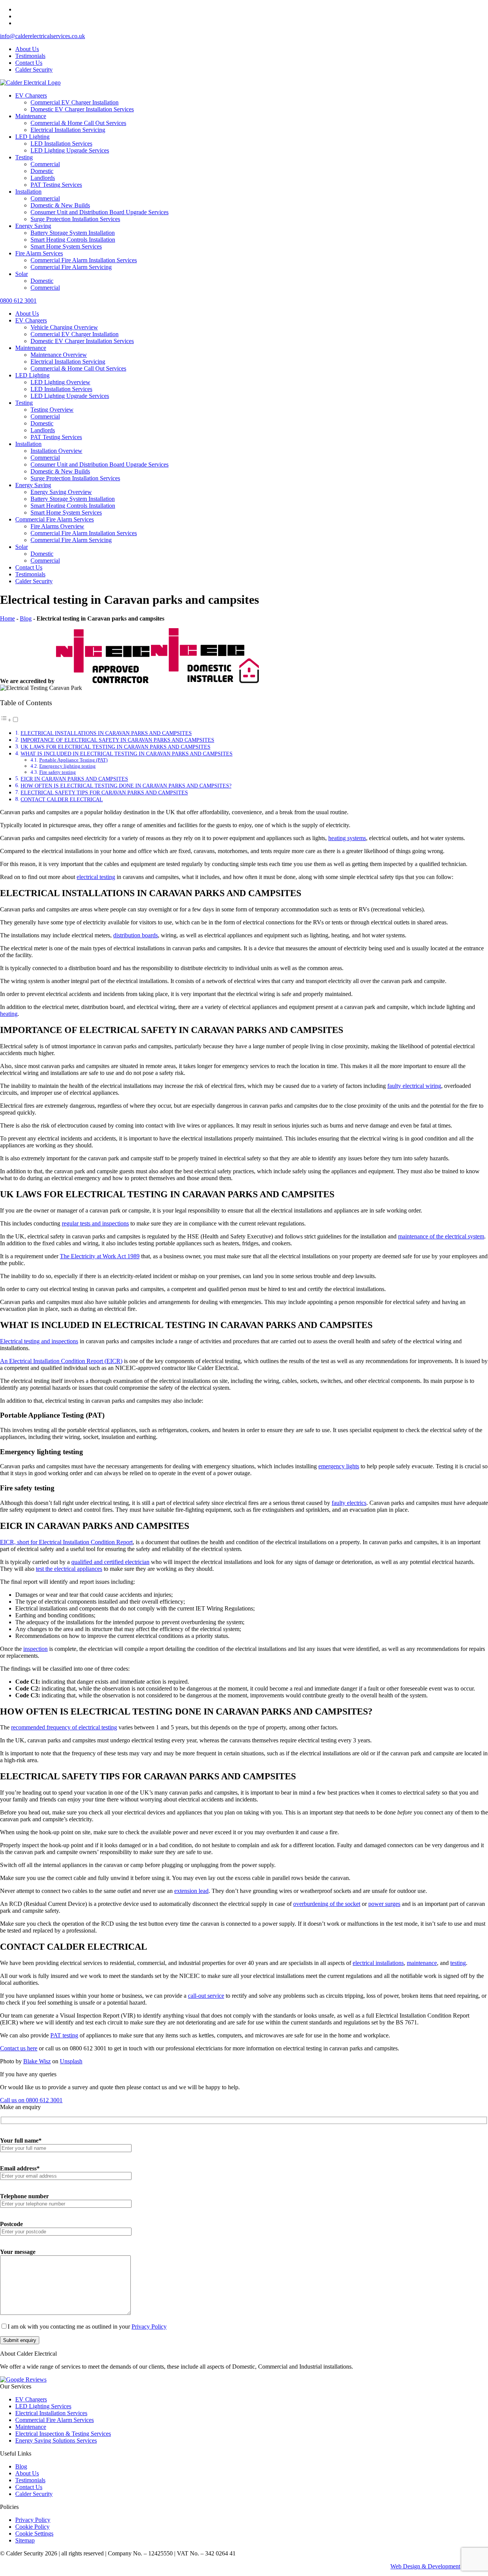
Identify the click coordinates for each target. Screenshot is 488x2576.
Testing (24, 157)
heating (9, 1014)
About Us (27, 49)
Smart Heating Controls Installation (73, 240)
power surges (384, 1904)
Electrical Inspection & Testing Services (63, 2434)
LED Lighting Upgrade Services (70, 150)
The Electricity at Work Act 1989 (100, 1256)
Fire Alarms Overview (57, 526)
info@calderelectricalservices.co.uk (43, 36)
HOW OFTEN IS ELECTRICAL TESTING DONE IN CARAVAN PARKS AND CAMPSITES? (126, 786)
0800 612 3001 (18, 301)
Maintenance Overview (59, 355)
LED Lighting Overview (60, 382)
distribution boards (136, 935)
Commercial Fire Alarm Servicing (71, 267)
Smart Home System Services (66, 246)
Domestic (42, 171)
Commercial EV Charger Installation (75, 102)
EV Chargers (31, 95)
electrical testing (96, 877)
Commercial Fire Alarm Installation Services (84, 260)
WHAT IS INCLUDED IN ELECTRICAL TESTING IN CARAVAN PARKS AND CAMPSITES (127, 754)
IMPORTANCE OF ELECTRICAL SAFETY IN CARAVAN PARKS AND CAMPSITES (117, 740)
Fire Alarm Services (39, 253)
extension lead (191, 1891)
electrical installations (378, 1963)
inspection (35, 1649)
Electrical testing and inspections (39, 1341)
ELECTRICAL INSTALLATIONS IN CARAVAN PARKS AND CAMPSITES (106, 733)
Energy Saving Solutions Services (56, 2440)
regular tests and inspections (95, 1223)
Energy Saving (33, 226)
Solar (22, 274)
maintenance (422, 1963)
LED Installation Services (61, 144)
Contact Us (29, 63)
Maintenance (31, 116)
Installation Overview (56, 451)
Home (7, 618)
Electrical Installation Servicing (68, 130)
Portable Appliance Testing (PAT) (73, 760)
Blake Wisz (37, 2061)
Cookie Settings (34, 2533)
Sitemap (25, 2540)
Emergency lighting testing (67, 766)
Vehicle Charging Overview (64, 327)
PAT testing (64, 2035)
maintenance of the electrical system (441, 1236)
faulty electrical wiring (414, 1086)
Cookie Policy (32, 2527)
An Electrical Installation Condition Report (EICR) (61, 1361)
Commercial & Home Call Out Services (78, 123)
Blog (26, 618)
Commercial (45, 164)
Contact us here (19, 2048)
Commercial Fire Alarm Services (55, 519)
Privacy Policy (149, 2327)
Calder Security (34, 70)
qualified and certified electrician (110, 1562)
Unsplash (71, 2061)
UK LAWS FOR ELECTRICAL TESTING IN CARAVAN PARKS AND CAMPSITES (116, 747)
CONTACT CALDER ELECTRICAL (62, 799)
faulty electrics (349, 1503)
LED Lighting (32, 137)
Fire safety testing (58, 772)
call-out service (206, 1996)
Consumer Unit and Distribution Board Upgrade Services (100, 212)
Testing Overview (52, 410)
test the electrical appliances (69, 1569)
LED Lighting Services (43, 2406)
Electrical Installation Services (51, 2413)
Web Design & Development (425, 2566)
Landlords (43, 178)
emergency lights (339, 1466)
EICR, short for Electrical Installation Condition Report (66, 1542)
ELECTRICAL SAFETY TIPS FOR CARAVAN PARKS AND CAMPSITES (104, 792)
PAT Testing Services (56, 185)
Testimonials (30, 56)
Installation (28, 192)
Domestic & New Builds (60, 205)
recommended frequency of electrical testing (64, 1727)
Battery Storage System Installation (73, 233)
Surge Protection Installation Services (75, 219)
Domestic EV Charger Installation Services (82, 109)
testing (458, 1963)
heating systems (347, 838)
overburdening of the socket (327, 1904)
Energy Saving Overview (61, 492)
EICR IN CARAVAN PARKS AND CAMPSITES (74, 779)
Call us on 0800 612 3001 (31, 2100)
